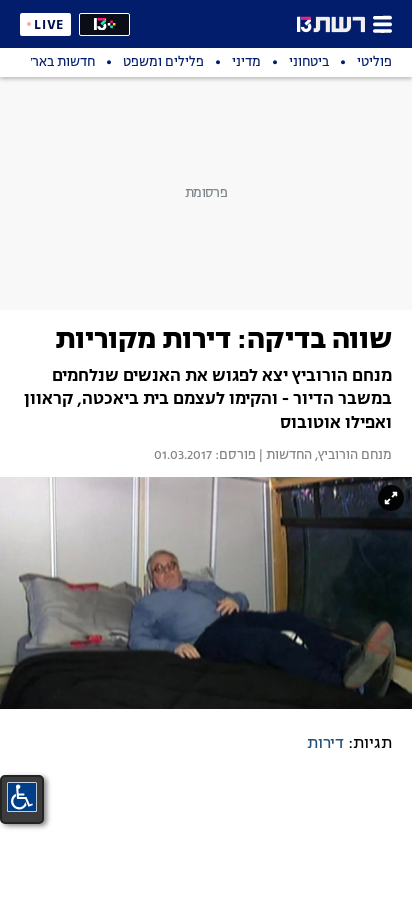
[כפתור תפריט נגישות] (22, 797)
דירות (325, 744)
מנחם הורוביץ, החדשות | (324, 456)
